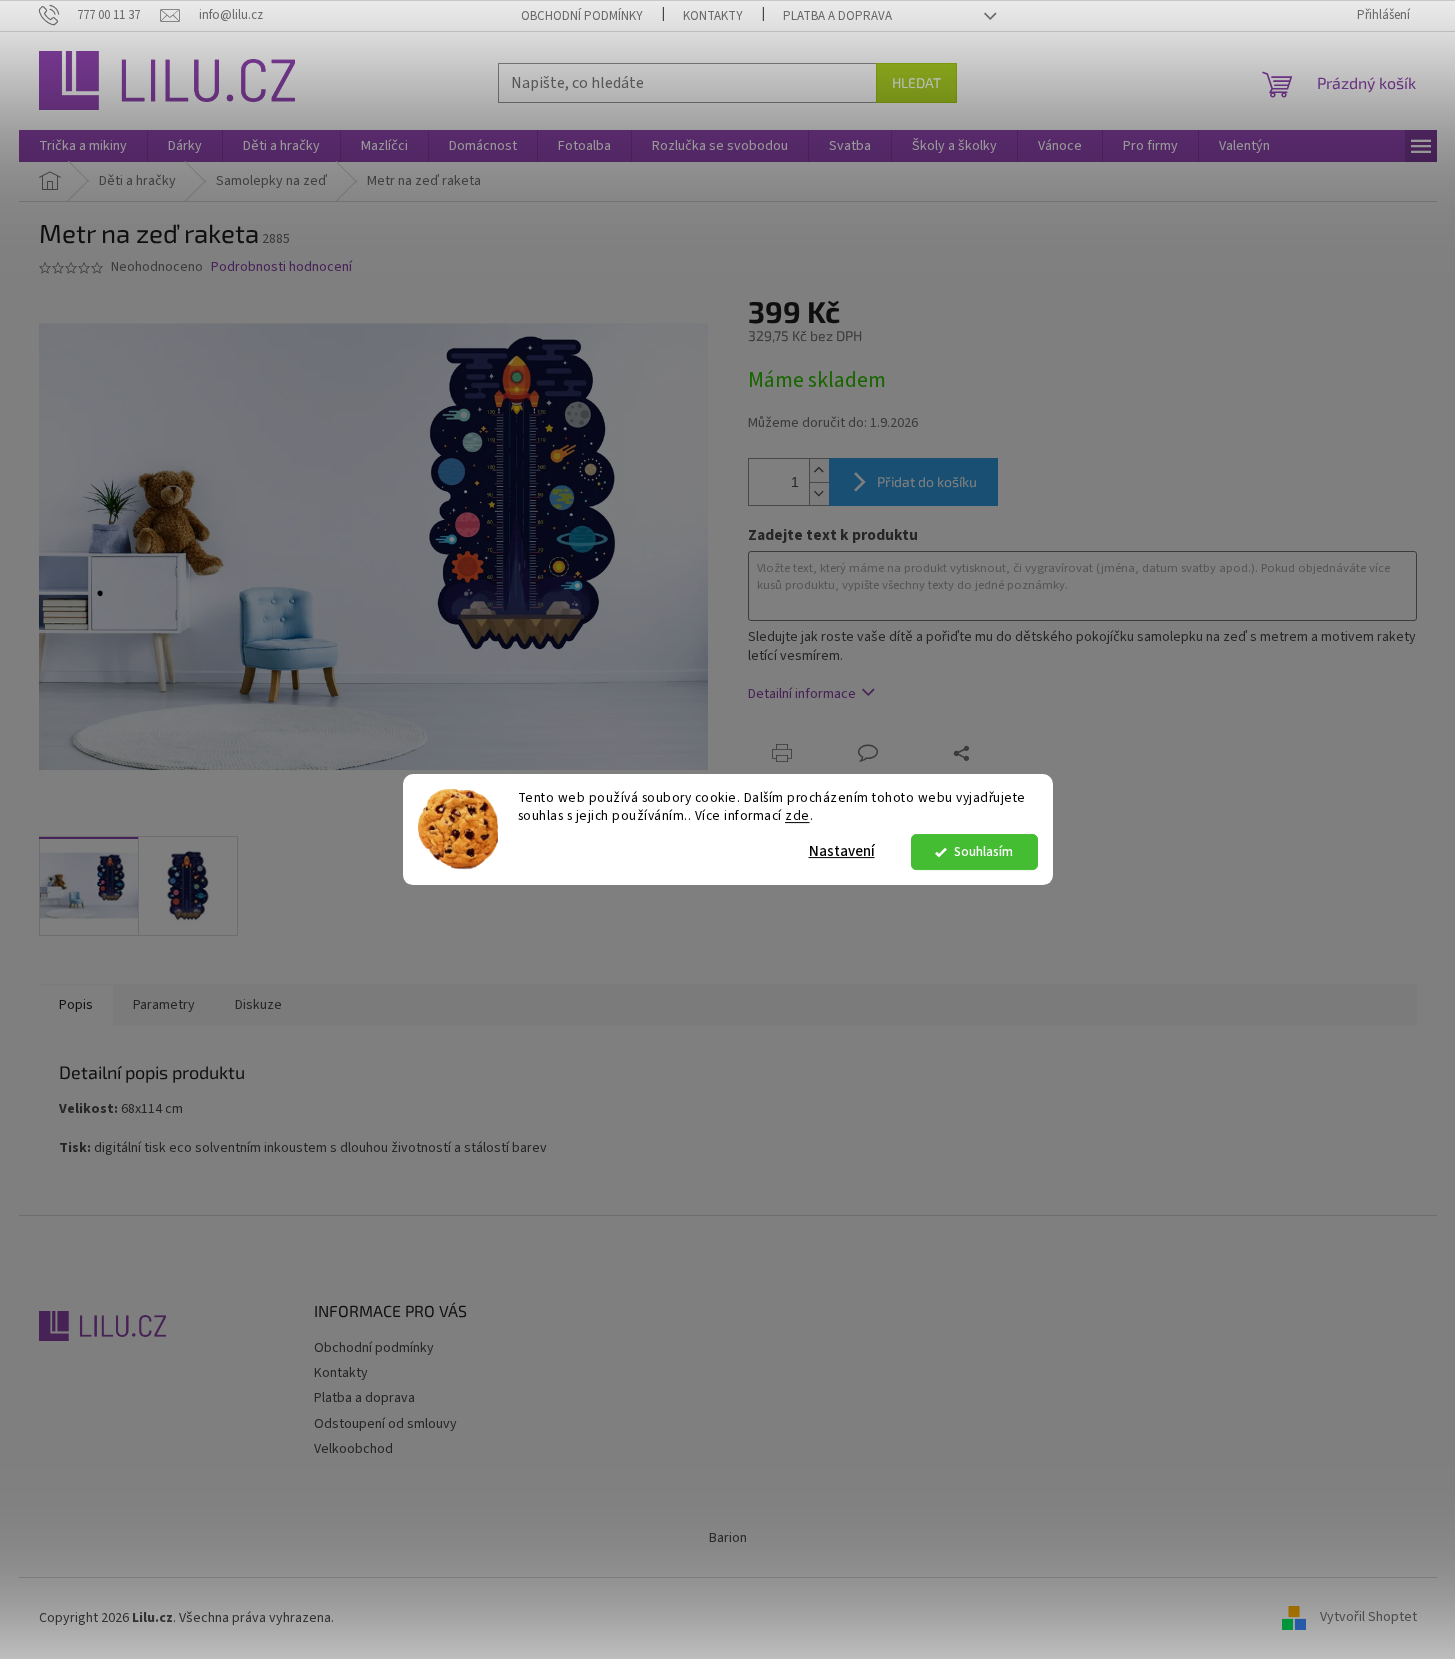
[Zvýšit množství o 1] (819, 470)
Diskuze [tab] (258, 1005)
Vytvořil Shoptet (1368, 1618)
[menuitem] (83, 146)
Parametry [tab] (164, 1005)
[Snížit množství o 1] (819, 493)
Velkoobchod (353, 1449)
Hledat (916, 82)
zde (797, 816)
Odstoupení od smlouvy (385, 1424)
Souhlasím (983, 851)
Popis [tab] (76, 1005)
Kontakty (713, 16)
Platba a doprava (837, 16)
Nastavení (842, 851)
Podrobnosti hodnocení (281, 267)
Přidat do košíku (927, 481)
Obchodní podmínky (582, 16)
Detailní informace (802, 694)
